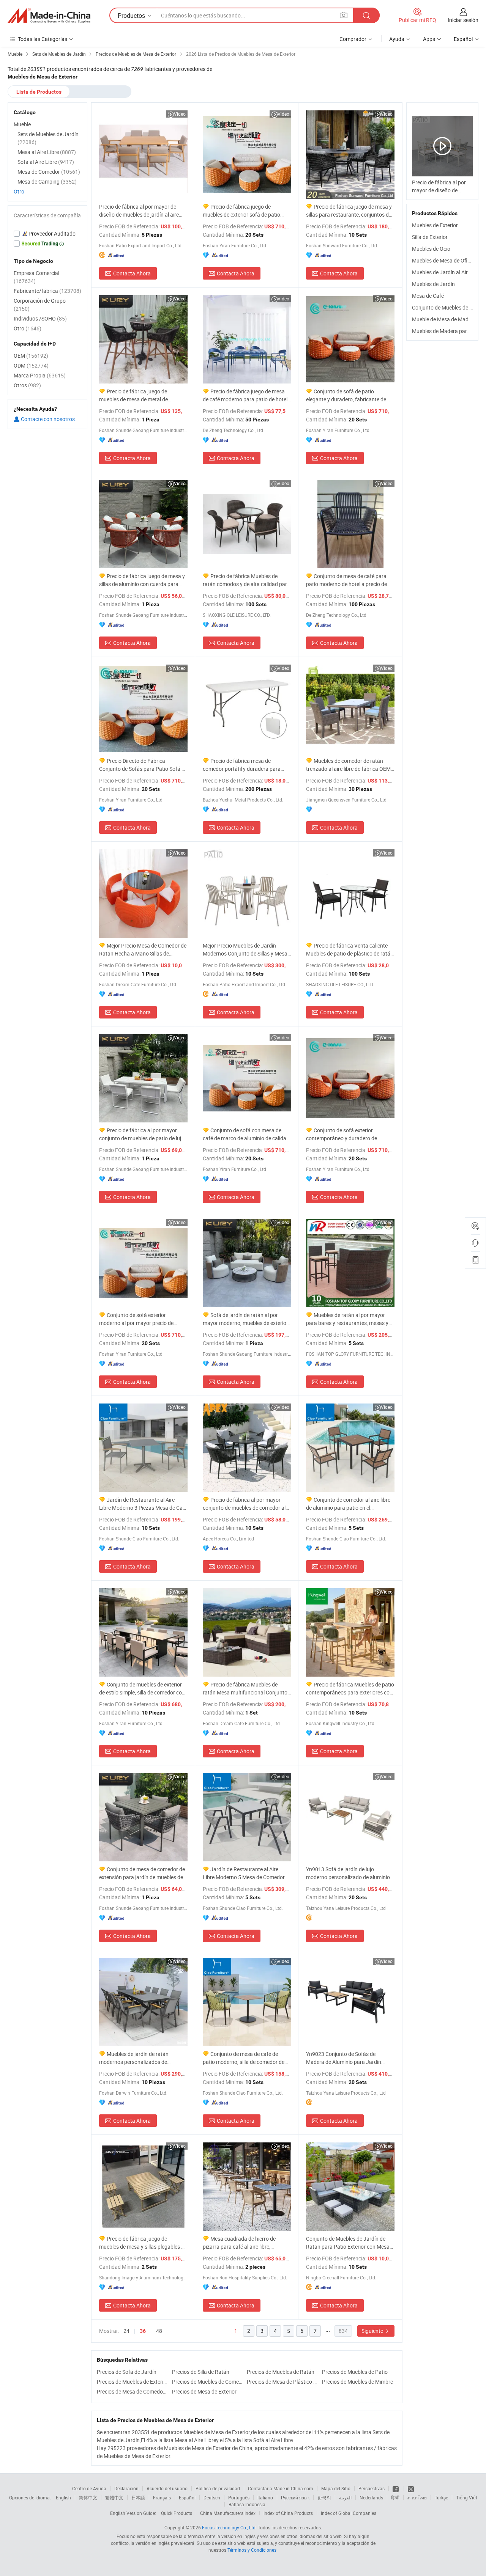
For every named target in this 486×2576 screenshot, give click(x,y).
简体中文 (88, 2497)
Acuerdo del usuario (167, 2488)
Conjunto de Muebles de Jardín (448, 307)
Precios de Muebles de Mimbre (357, 2382)
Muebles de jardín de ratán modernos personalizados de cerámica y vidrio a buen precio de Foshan (139, 2058)
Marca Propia (40, 375)
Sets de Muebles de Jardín (48, 138)
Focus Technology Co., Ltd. (229, 2527)
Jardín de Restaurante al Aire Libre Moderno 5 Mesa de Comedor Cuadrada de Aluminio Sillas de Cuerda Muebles (244, 1873)
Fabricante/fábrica (47, 291)
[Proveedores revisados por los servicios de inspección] (47, 234)
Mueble (22, 124)
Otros (27, 385)
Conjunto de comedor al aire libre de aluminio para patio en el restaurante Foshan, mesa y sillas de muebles (349, 1504)
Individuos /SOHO (40, 318)
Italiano (265, 2497)
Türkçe (441, 2497)
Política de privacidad (218, 2488)
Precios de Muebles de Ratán (281, 2372)
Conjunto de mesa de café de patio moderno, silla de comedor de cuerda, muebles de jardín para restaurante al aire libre (244, 2058)
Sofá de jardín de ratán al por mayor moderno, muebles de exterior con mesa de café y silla (245, 1319)
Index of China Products (288, 2513)
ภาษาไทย (417, 2497)
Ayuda (397, 39)
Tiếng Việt (467, 2497)
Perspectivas (372, 2488)
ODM (31, 365)
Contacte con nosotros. (48, 419)
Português (239, 2497)
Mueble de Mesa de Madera (444, 319)
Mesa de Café (428, 296)
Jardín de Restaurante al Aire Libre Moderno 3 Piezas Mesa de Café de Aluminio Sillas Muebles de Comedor (143, 1504)
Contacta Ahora (132, 273)
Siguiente (373, 2331)
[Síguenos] (396, 2488)
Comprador (353, 39)
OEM (31, 356)
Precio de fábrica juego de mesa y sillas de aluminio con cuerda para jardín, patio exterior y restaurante (142, 580)
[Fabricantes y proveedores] (49, 16)
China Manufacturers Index (228, 2513)
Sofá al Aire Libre (46, 162)
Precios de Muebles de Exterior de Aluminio (133, 2382)
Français (162, 2497)
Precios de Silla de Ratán (201, 2372)
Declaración (126, 2488)
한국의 (324, 2497)
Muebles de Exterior (435, 225)
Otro (19, 191)
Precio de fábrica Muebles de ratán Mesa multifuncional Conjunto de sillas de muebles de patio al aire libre (245, 1689)
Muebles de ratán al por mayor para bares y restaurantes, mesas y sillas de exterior (347, 1319)
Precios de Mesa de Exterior (204, 2391)
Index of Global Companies (349, 2513)
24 (126, 2331)
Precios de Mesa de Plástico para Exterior (282, 2382)
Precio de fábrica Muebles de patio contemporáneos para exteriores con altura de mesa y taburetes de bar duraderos (350, 1689)
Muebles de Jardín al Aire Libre (448, 272)
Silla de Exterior (430, 237)
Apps (429, 39)
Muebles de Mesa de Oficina (445, 260)
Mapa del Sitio (336, 2488)
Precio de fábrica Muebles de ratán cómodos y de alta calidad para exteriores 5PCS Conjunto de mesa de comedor (247, 580)
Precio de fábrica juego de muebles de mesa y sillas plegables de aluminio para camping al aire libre (143, 2243)
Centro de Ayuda (89, 2488)
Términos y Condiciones (252, 2550)
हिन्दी (395, 2497)
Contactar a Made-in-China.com (281, 2488)
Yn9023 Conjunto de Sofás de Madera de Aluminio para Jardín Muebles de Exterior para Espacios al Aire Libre (349, 2058)
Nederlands (371, 2497)
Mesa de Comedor (49, 172)
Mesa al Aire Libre (47, 152)
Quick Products (177, 2513)
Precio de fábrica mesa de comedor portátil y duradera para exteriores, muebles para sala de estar (242, 765)
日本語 (138, 2497)
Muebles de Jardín (433, 284)
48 (159, 2331)
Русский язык (295, 2497)
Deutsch (212, 2497)
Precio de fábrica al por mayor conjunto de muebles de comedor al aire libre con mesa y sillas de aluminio (244, 1504)
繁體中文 (114, 2497)
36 (143, 2331)
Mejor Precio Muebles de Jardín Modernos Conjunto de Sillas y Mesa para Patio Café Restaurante (245, 950)
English (63, 2497)
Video (180, 114)
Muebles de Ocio (431, 249)
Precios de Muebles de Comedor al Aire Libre (208, 2382)
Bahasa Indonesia (247, 2504)
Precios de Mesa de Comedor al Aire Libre (133, 2391)
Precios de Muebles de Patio (355, 2372)
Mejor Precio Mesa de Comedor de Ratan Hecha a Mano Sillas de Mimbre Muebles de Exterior (143, 950)
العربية (345, 2497)
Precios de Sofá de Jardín (127, 2372)
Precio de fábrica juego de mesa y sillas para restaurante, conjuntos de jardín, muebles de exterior (349, 211)
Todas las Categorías (43, 39)
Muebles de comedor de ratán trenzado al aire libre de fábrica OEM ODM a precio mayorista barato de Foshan (348, 765)
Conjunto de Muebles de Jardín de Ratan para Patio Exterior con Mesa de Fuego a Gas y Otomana (348, 2243)
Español (187, 2497)
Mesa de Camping (47, 182)
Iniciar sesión (463, 20)
